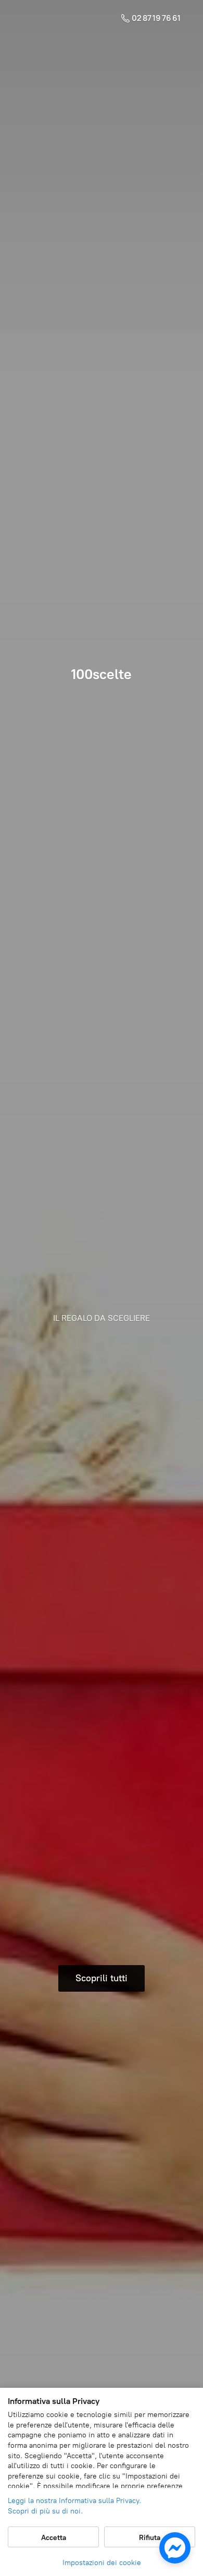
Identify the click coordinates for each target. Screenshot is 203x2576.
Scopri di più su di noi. (45, 2511)
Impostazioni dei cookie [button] (102, 2563)
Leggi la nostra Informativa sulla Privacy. (74, 2501)
